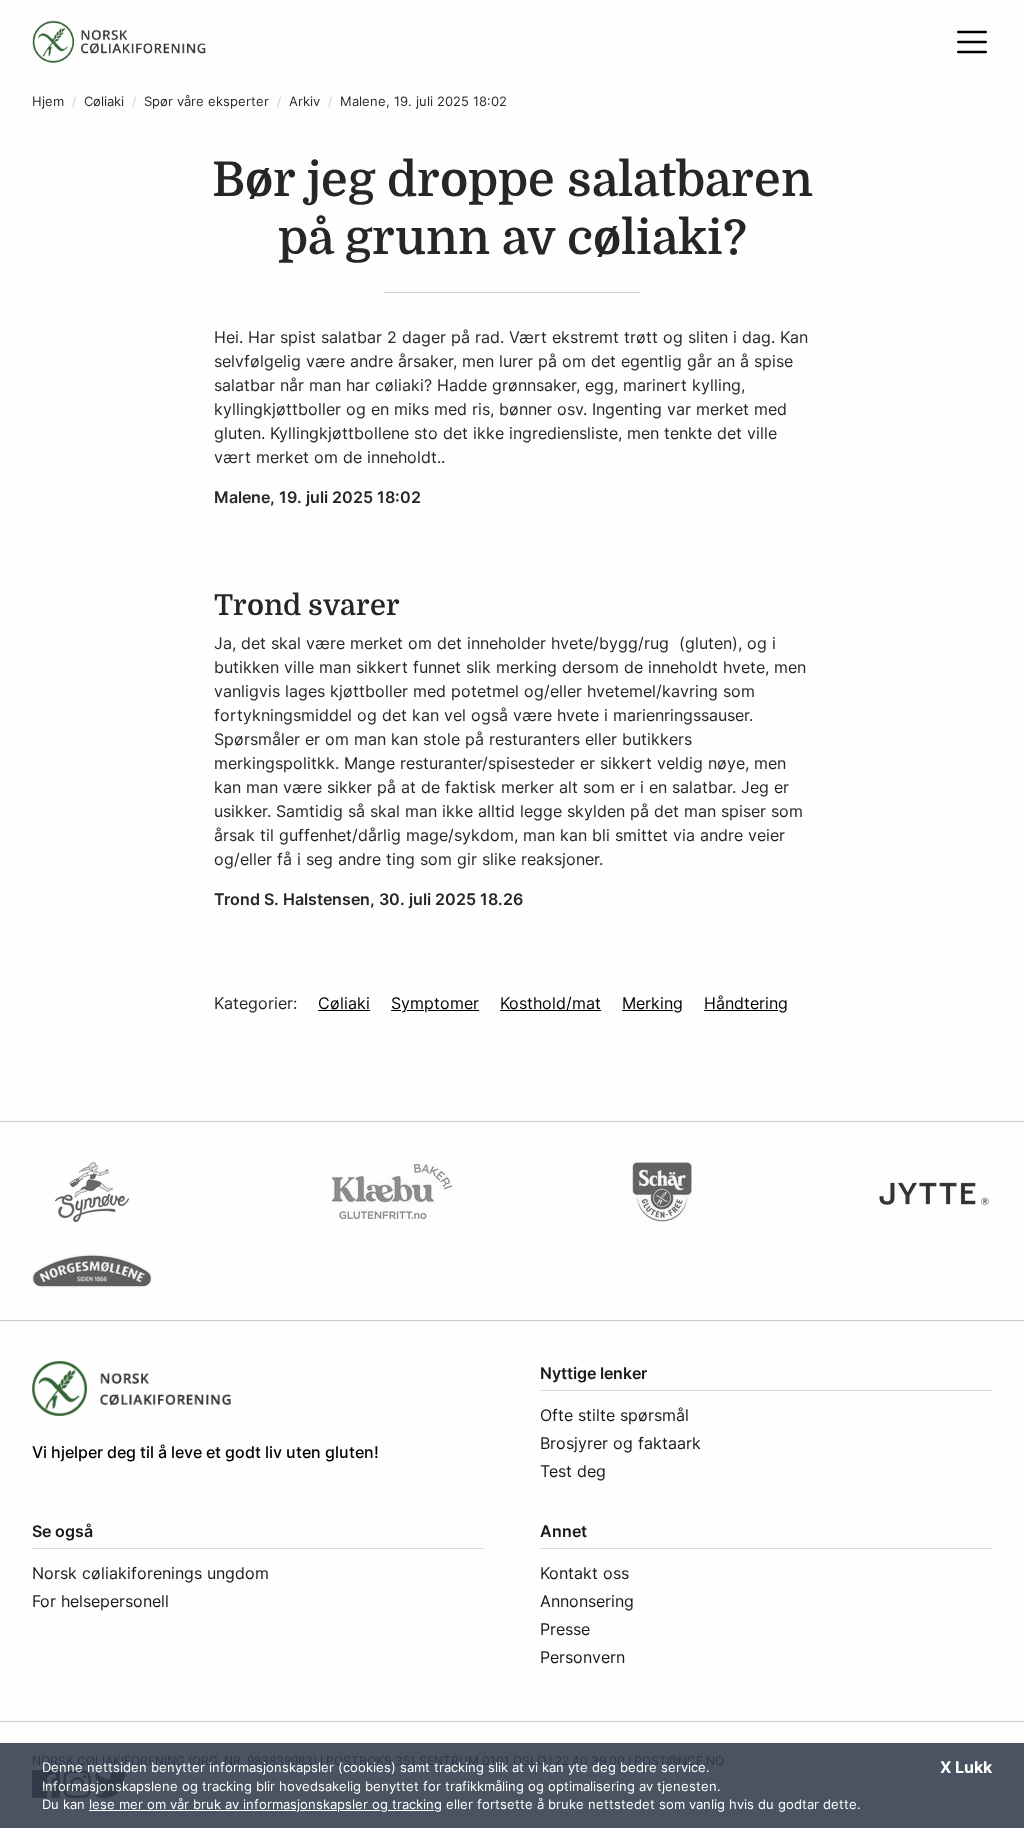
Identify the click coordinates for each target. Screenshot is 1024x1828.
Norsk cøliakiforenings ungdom (150, 1573)
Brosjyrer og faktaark (620, 1443)
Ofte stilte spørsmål (614, 1415)
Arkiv (304, 101)
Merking (652, 1003)
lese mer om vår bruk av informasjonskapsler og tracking (265, 1804)
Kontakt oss (584, 1573)
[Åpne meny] (972, 42)
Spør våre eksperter (206, 101)
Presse (565, 1629)
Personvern (582, 1657)
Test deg (573, 1471)
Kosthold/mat (550, 1003)
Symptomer (435, 1003)
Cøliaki (104, 101)
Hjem (48, 101)
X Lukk (966, 1767)
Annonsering (587, 1601)
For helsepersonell (100, 1601)
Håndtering (746, 1003)
